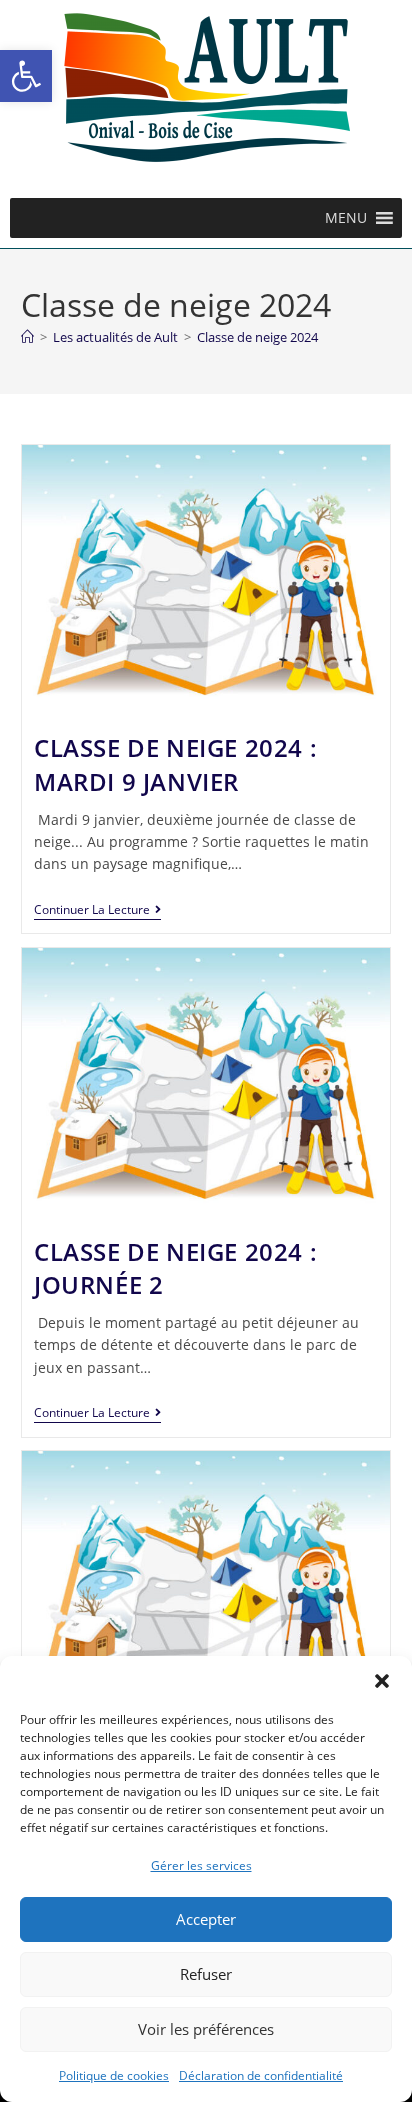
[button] (26, 76)
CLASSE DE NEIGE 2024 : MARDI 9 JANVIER (175, 764)
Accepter (206, 1919)
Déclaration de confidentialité (261, 2075)
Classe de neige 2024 (257, 337)
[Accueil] (27, 337)
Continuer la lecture (97, 910)
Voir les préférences (206, 2029)
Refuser (206, 1974)
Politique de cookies (114, 2075)
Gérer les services (201, 1865)
